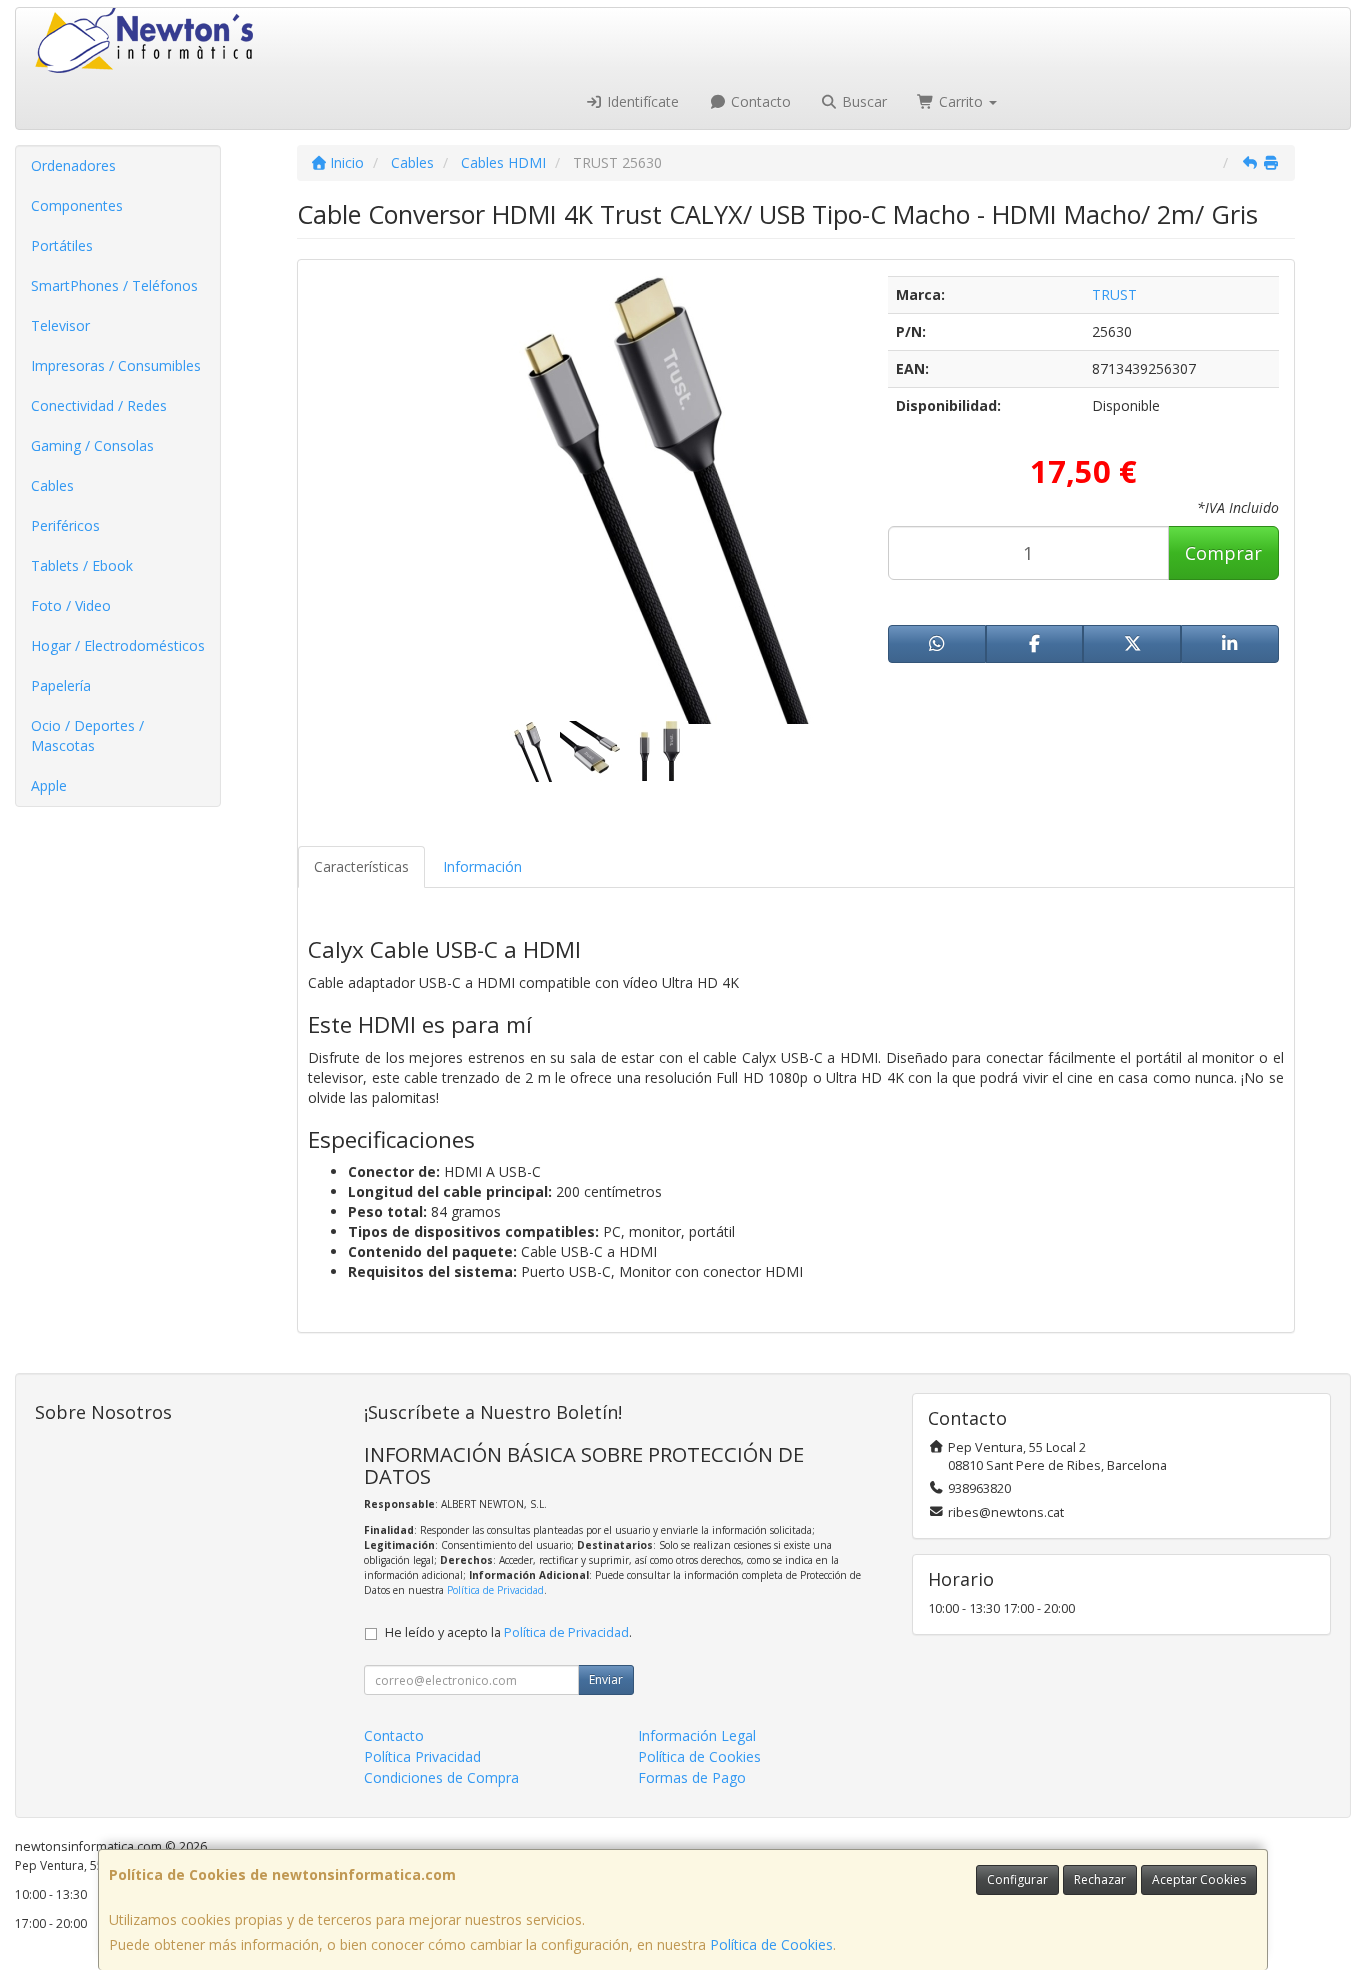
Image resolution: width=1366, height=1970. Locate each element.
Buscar (862, 101)
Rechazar (1100, 1879)
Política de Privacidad (495, 1590)
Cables (52, 485)
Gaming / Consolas (92, 445)
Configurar (1017, 1879)
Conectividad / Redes (99, 405)
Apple (49, 785)
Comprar (1223, 553)
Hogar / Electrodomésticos (118, 645)
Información (482, 866)
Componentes (77, 205)
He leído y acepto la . (508, 1632)
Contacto (759, 101)
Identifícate (641, 101)
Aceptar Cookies (1199, 1879)
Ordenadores (73, 165)
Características (361, 866)
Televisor (60, 325)
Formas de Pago (692, 1777)
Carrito (961, 101)
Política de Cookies (771, 1944)
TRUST (1114, 294)
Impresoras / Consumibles (116, 365)
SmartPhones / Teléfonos (114, 285)
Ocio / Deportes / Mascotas (87, 735)
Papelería (61, 685)
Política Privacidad (422, 1756)
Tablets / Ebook (82, 565)
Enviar (606, 1679)
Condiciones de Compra (441, 1777)
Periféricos (65, 525)
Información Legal (697, 1735)
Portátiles (62, 245)
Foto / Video (71, 605)
